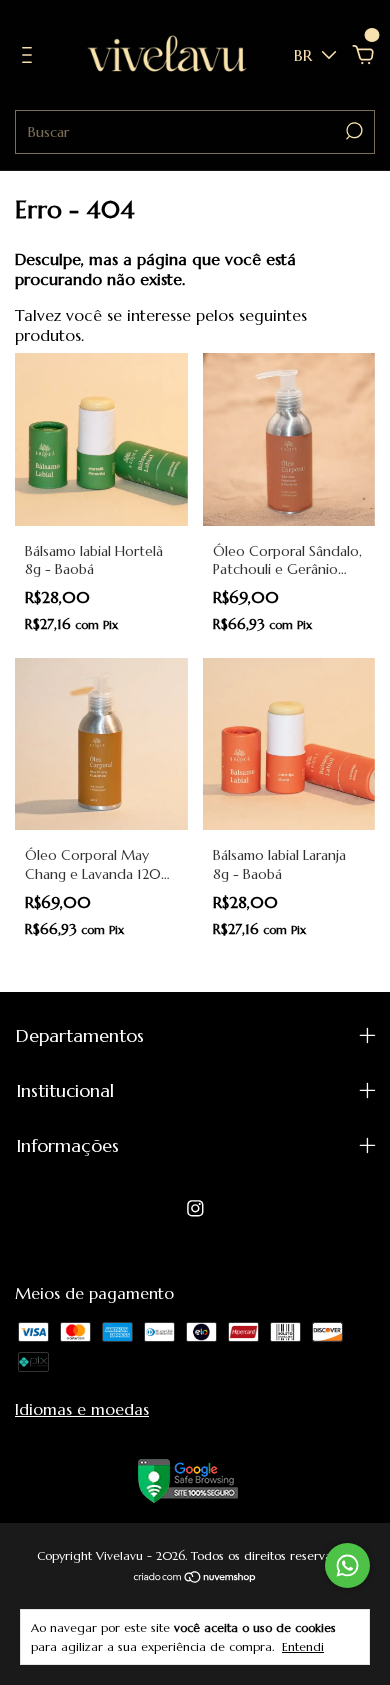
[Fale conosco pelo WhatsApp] (347, 1565)
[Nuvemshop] (195, 1578)
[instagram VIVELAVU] (195, 1208)
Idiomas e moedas (82, 1409)
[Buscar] (352, 131)
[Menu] (30, 56)
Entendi (303, 1646)
